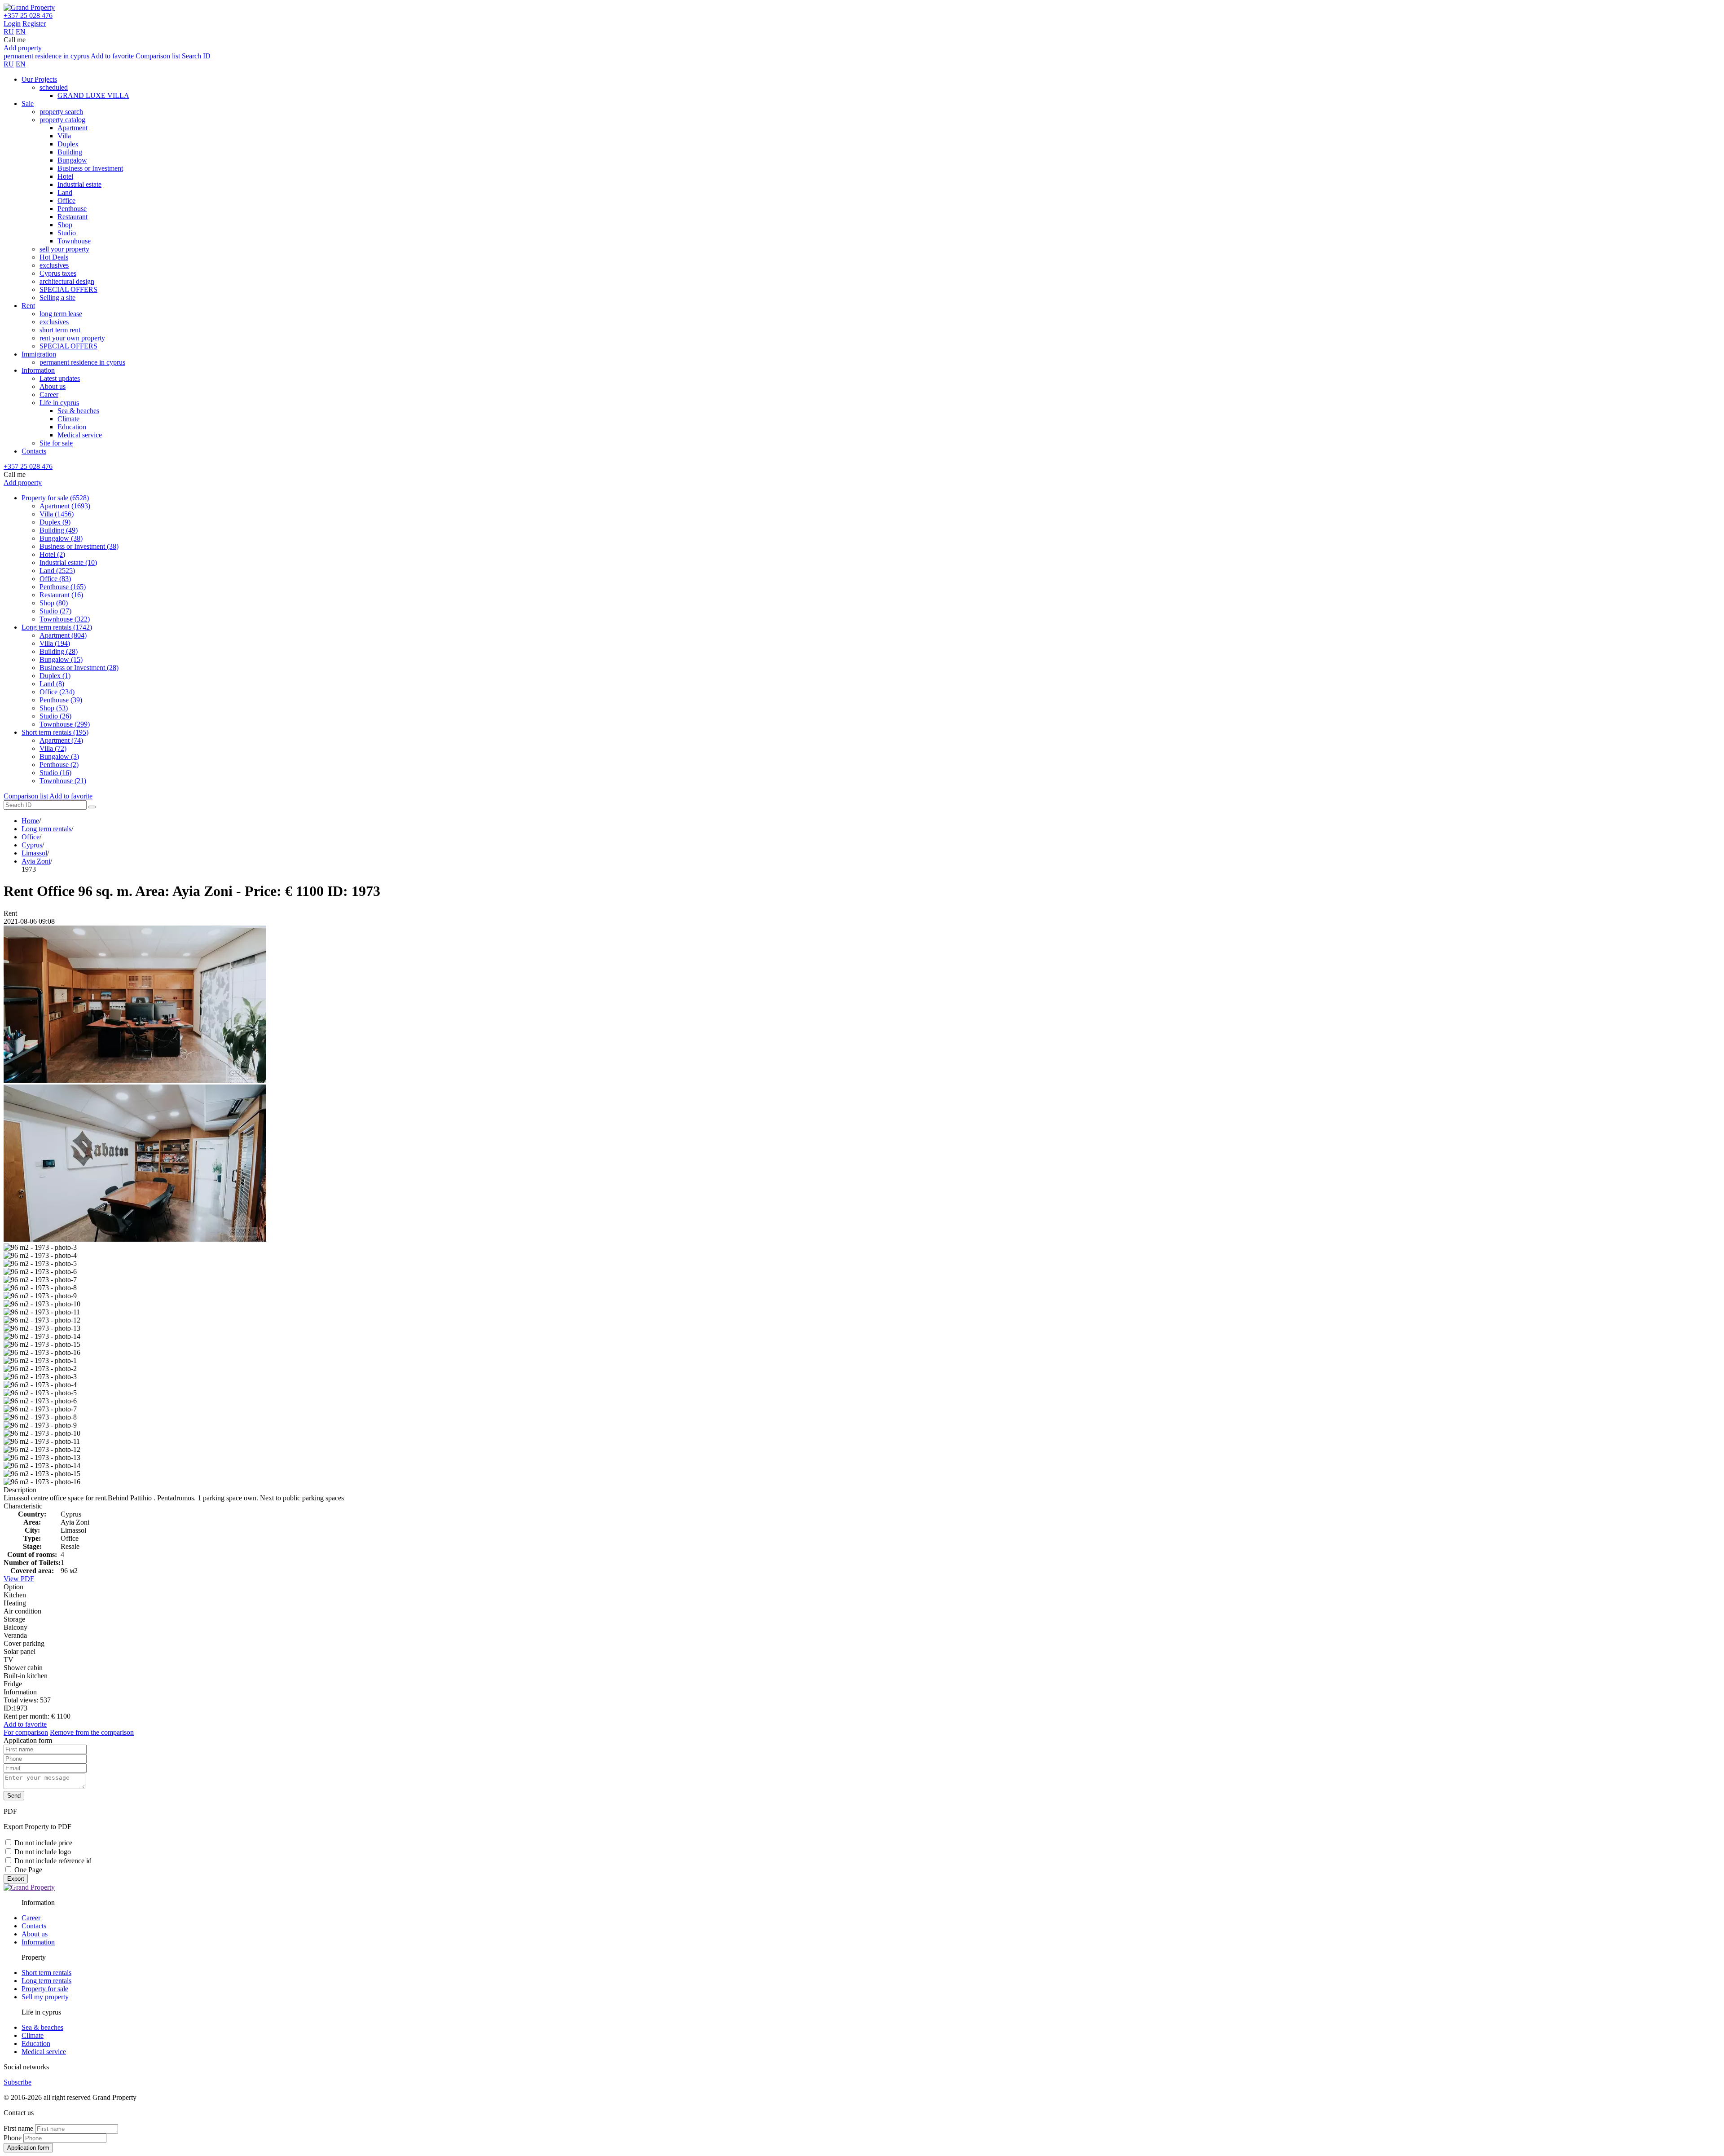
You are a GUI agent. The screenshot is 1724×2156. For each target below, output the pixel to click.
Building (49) (59, 530)
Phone (13, 2138)
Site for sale (56, 443)
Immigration (39, 354)
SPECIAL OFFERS (68, 289)
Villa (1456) (57, 514)
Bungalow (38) (61, 538)
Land (65, 192)
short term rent (60, 330)
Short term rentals (46, 1973)
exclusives (54, 265)
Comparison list (158, 56)
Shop (65, 225)
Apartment (73, 128)
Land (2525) (57, 571)
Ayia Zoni (36, 861)
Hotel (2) (52, 554)
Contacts (34, 451)
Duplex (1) (55, 676)
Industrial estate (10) (68, 562)
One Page (28, 1870)
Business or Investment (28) (79, 668)
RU (9, 32)
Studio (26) (55, 716)
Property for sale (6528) (55, 498)
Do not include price (43, 1843)
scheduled (54, 87)
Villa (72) (53, 748)
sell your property (64, 249)
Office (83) (55, 579)
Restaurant (73, 217)
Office (66, 201)
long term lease (61, 314)
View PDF (19, 1579)
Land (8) (52, 684)
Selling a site (57, 298)
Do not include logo (43, 1852)
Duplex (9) (55, 522)
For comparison (26, 1732)
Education (72, 427)
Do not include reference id (53, 1861)
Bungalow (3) (59, 756)
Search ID (196, 56)
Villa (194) (55, 643)
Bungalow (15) (61, 659)
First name (18, 2128)
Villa (64, 136)
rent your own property (72, 338)
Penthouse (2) (59, 765)
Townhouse (74, 241)
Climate (68, 419)
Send (14, 1796)
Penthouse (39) (61, 700)
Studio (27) (55, 611)
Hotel (65, 176)
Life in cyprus (59, 403)
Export (16, 1879)
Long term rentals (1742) (57, 627)
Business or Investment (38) (79, 546)
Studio (67, 233)
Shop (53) (54, 708)
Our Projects (39, 79)
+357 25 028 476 (28, 15)
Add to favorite (112, 56)
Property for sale (45, 1989)
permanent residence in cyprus (46, 56)
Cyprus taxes (58, 273)
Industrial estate (79, 184)
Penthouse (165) (63, 587)
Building (70, 152)
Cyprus (32, 845)
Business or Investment (90, 168)
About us (53, 386)
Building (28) (59, 651)
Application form (28, 2148)
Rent (28, 306)
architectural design (67, 281)
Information (38, 370)
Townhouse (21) (63, 781)
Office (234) (57, 692)
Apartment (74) (61, 740)
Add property (23, 48)
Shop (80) (54, 603)
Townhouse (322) (65, 619)
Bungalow (72, 160)
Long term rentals (46, 829)
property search (61, 112)
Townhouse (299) (65, 724)
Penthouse (72, 209)
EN (21, 32)
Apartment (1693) (65, 506)
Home (30, 821)
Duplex (68, 144)
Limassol (34, 853)
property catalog (62, 120)
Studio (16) (55, 773)
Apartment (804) (63, 635)
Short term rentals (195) (55, 732)
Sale (28, 104)
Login (12, 24)
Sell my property (45, 1997)
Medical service (80, 435)
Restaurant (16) (61, 595)
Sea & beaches (78, 411)
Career (49, 395)
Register (34, 24)
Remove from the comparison (92, 1732)
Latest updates (60, 378)
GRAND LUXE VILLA (93, 95)
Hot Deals (54, 257)
